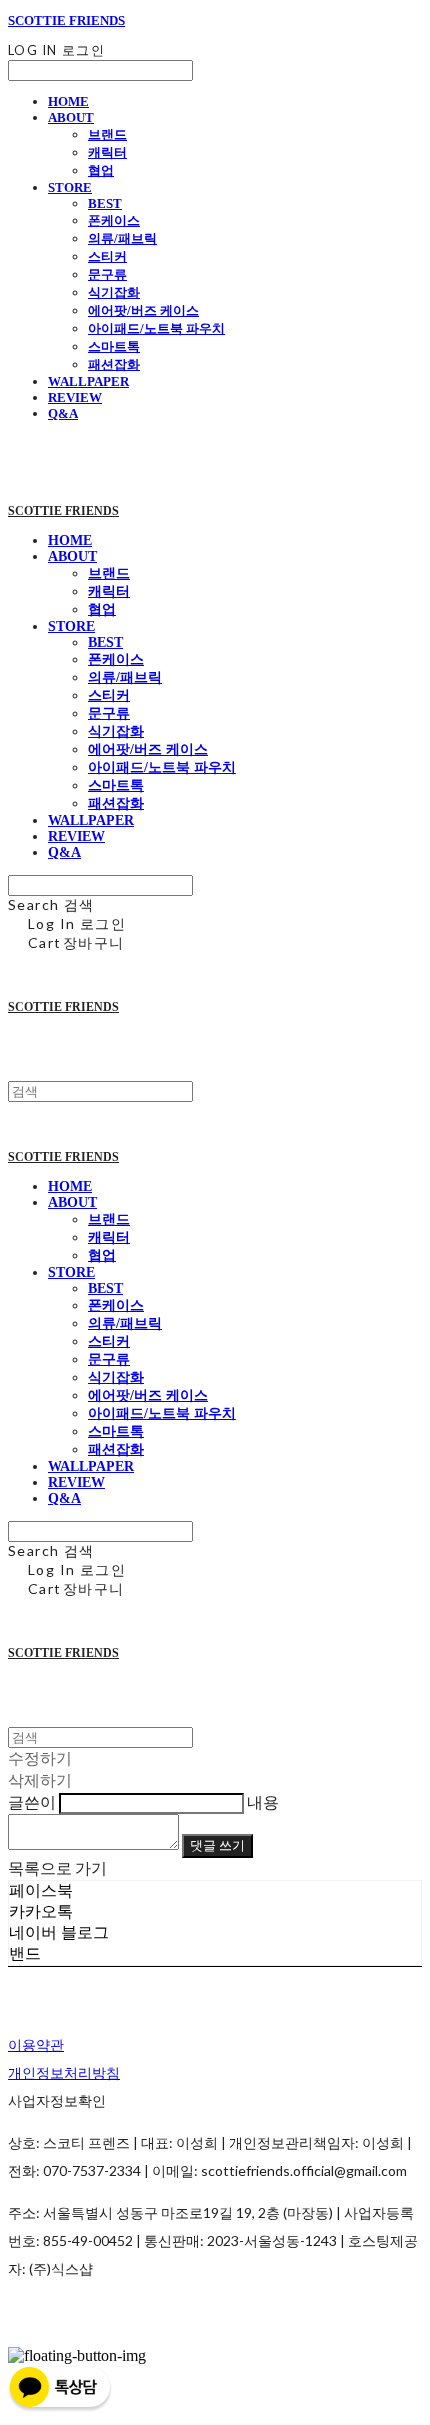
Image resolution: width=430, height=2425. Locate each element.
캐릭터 (107, 152)
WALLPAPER (88, 381)
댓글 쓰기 (217, 1845)
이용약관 (36, 2044)
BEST (105, 203)
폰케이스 (114, 220)
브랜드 (107, 134)
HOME (68, 101)
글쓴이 (32, 1801)
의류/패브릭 (122, 238)
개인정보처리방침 (64, 2072)
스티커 (107, 256)
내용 (263, 1801)
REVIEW (75, 397)
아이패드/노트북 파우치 (156, 328)
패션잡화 (114, 364)
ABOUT (71, 117)
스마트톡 (114, 346)
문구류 (107, 274)
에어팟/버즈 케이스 (143, 310)
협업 (101, 170)
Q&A (63, 413)
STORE (70, 187)
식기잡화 (114, 292)
